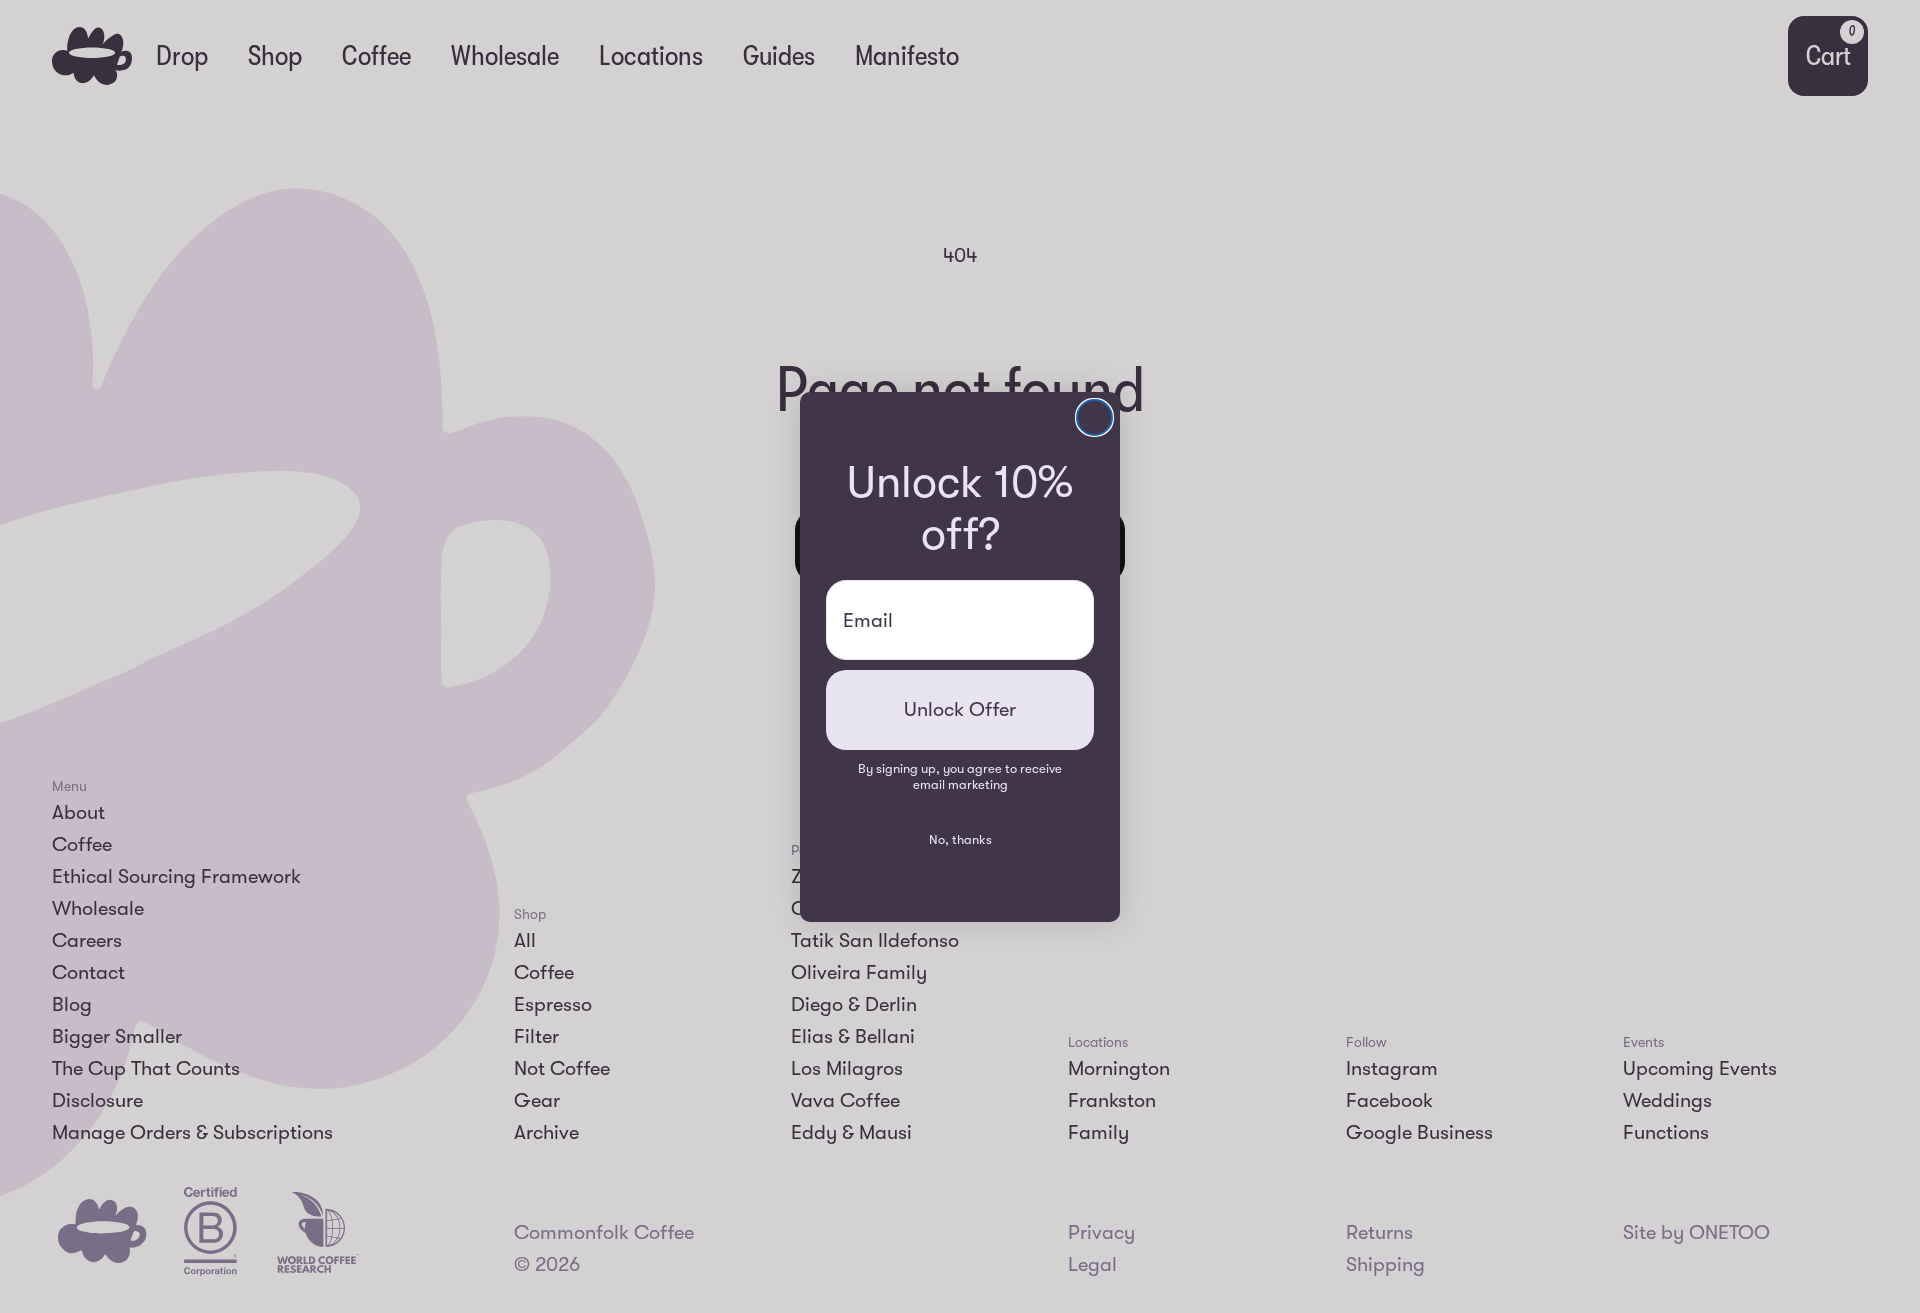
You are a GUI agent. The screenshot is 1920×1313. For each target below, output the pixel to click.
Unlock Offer (960, 709)
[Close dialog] (1094, 417)
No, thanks (960, 839)
